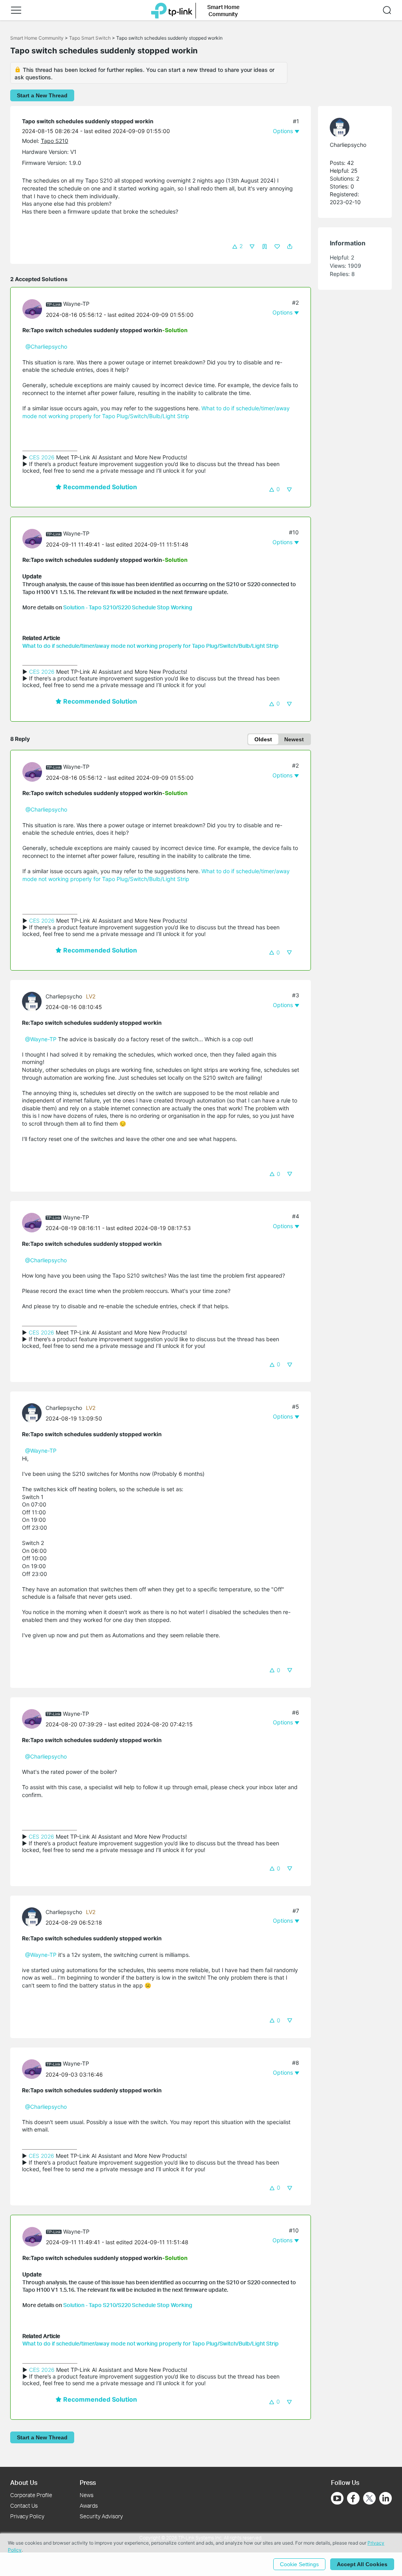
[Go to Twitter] (369, 2499)
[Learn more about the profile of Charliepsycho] (34, 1001)
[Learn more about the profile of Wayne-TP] (34, 308)
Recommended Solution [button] (99, 487)
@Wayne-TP (41, 1039)
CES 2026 (42, 457)
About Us (24, 2482)
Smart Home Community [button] (223, 10)
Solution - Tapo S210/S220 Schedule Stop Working (128, 607)
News (87, 2495)
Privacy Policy (27, 2516)
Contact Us (24, 2506)
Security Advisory (101, 2516)
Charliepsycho (64, 996)
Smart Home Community (37, 38)
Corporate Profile (31, 2495)
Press (88, 2482)
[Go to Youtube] (337, 2498)
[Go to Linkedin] (386, 2498)
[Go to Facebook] (353, 2498)
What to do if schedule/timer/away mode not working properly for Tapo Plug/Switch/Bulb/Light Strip (151, 646)
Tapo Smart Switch (90, 38)
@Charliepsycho (46, 346)
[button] (16, 10)
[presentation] (32, 309)
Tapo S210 (55, 141)
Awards (89, 2506)
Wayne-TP (76, 304)
